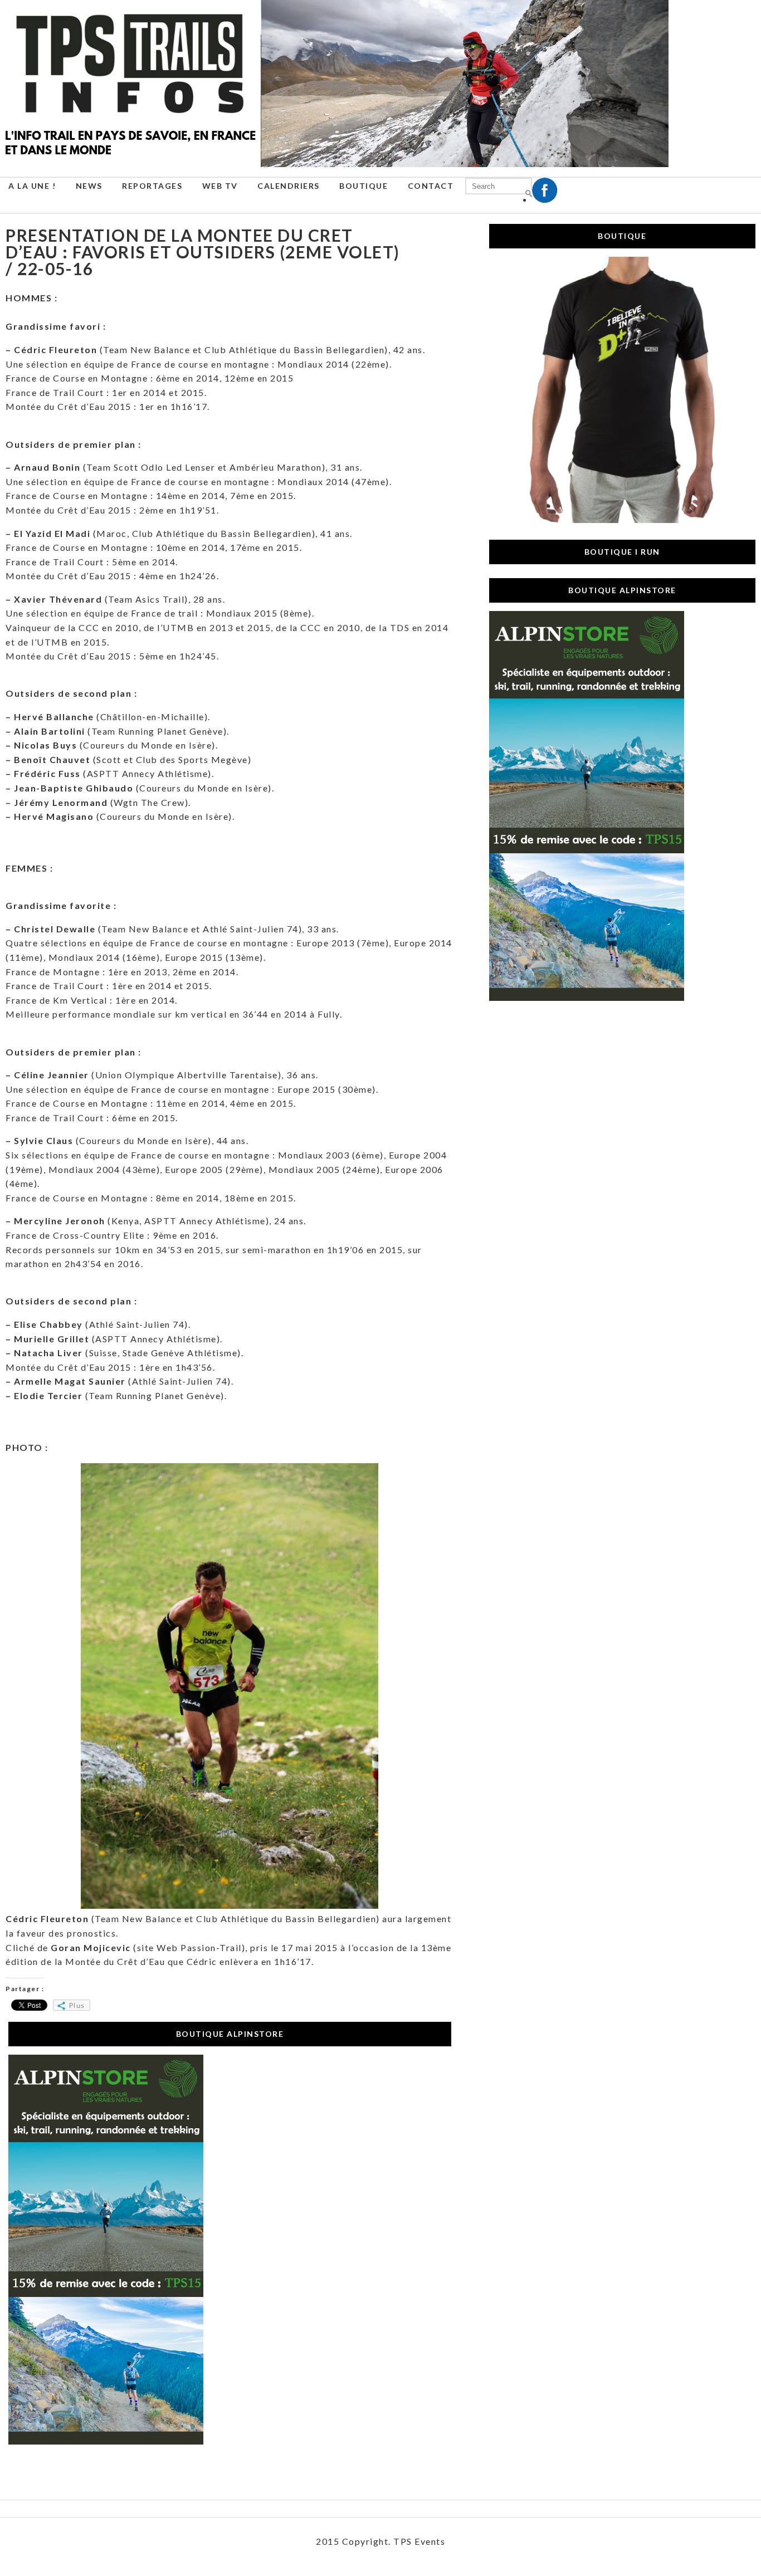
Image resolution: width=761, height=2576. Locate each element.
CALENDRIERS (289, 186)
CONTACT (431, 186)
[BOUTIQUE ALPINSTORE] (106, 2441)
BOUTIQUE (364, 186)
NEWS (89, 186)
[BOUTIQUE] (622, 520)
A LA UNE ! (32, 186)
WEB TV (220, 186)
